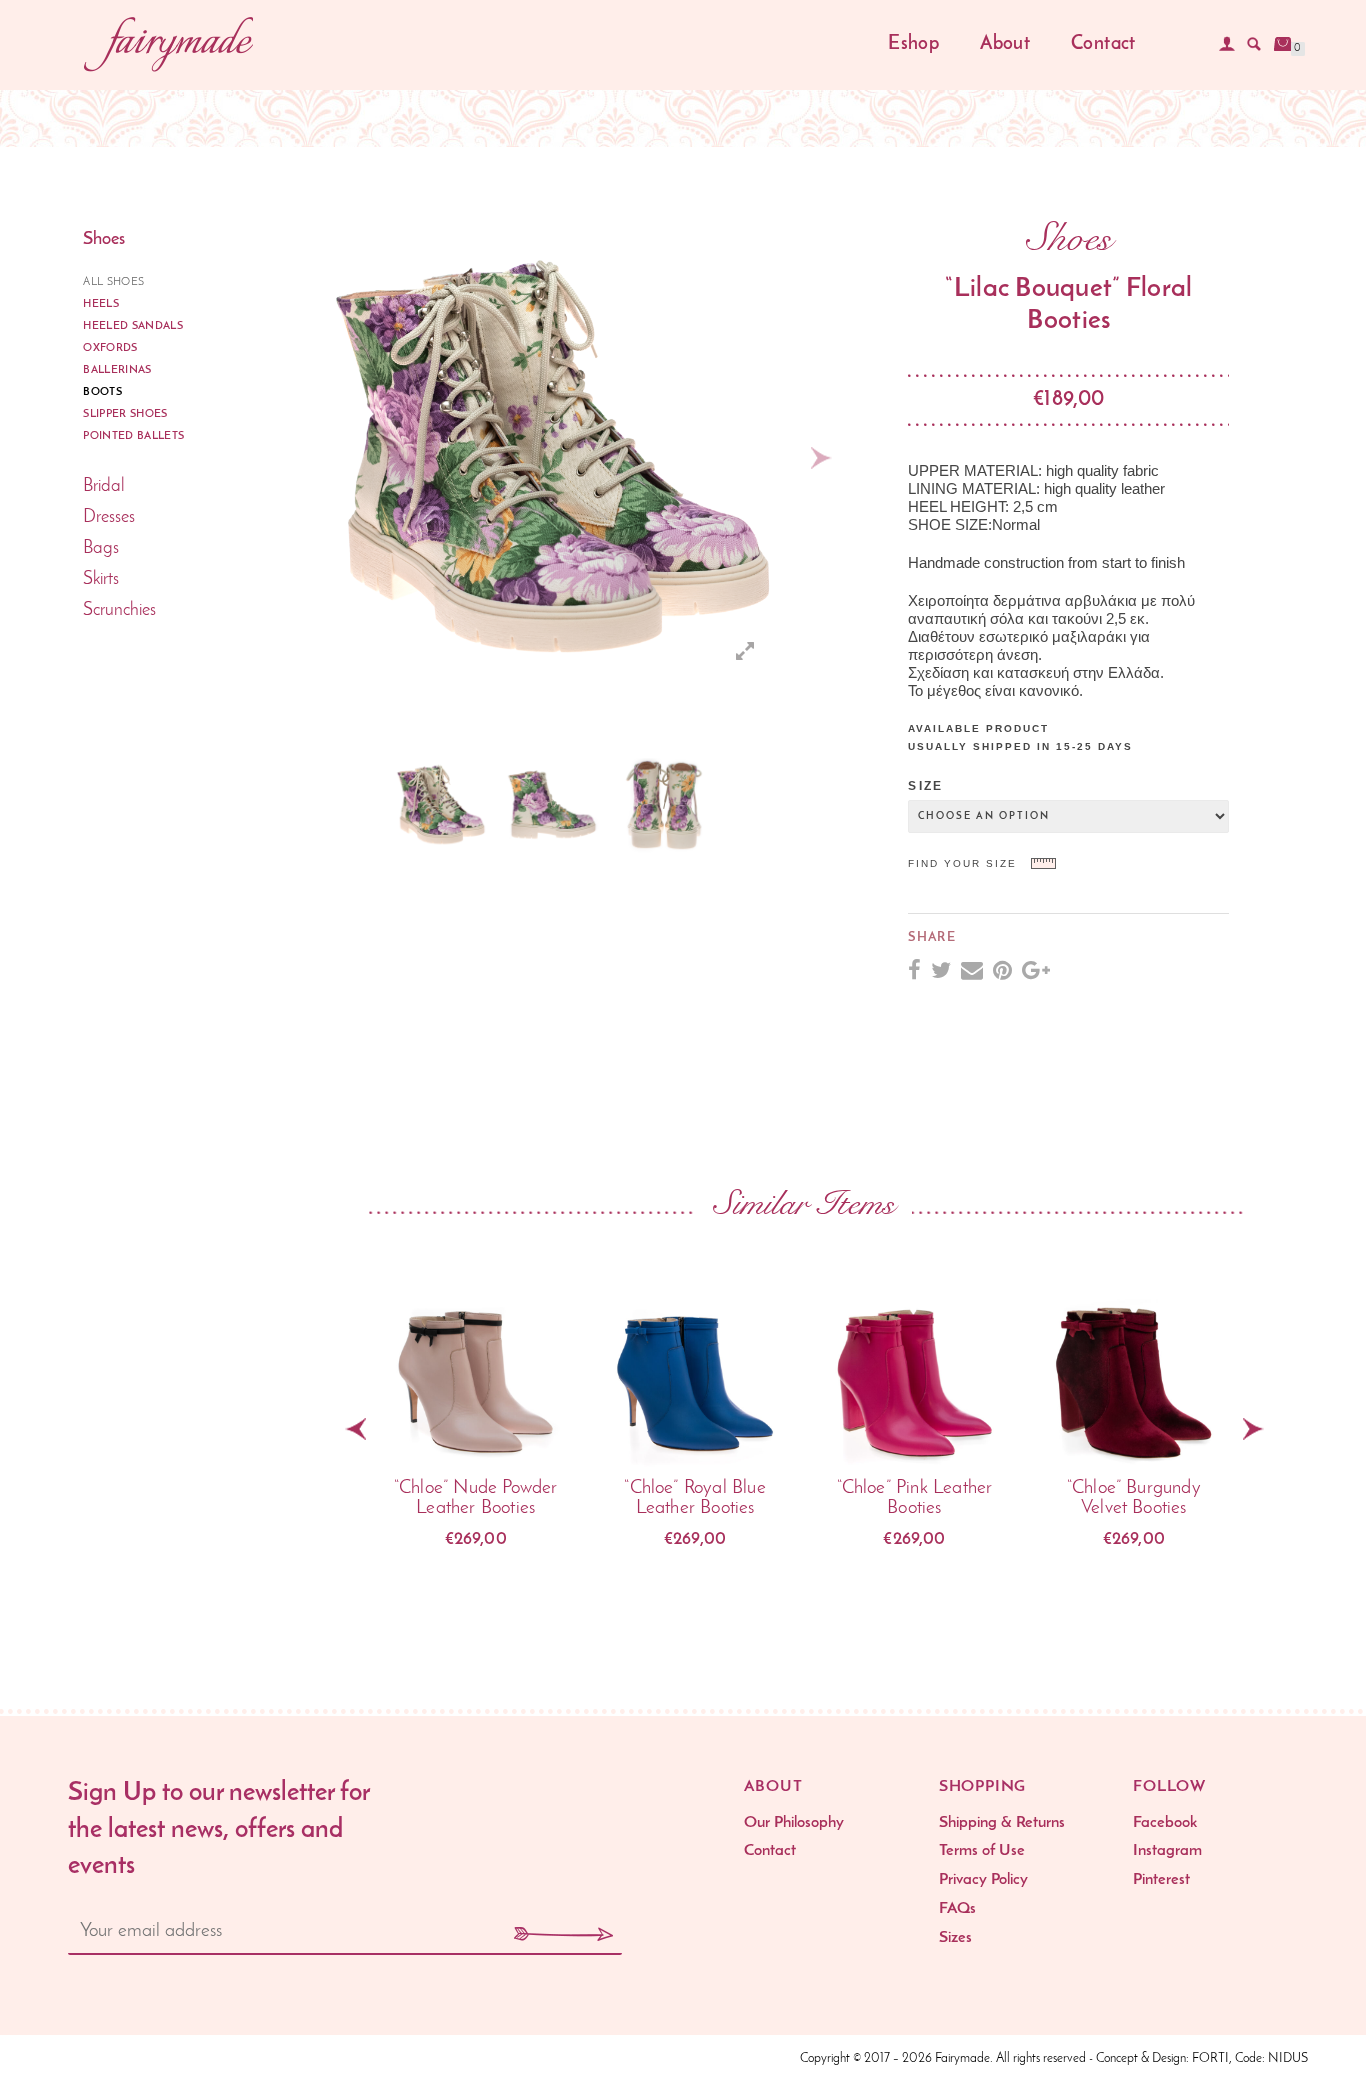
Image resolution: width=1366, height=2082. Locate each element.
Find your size (962, 863)
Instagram (1167, 1851)
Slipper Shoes (125, 414)
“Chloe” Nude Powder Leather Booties (476, 1498)
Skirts (101, 580)
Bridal (104, 487)
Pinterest (1161, 1880)
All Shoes (113, 282)
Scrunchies (119, 611)
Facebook (1165, 1823)
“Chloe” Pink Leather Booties (915, 1498)
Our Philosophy (794, 1823)
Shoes (104, 240)
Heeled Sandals (133, 326)
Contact (1103, 44)
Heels (101, 304)
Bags (101, 549)
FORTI (1210, 2058)
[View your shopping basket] (1283, 44)
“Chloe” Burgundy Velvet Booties (1134, 1498)
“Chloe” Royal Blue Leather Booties (694, 1498)
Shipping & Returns (1002, 1823)
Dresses (109, 518)
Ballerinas (117, 370)
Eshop (913, 44)
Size (925, 786)
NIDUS (1288, 2058)
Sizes (955, 1938)
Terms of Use (982, 1851)
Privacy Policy (983, 1880)
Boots (102, 392)
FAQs (957, 1909)
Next (821, 458)
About (1005, 44)
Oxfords (110, 348)
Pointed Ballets (133, 436)
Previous (363, 805)
